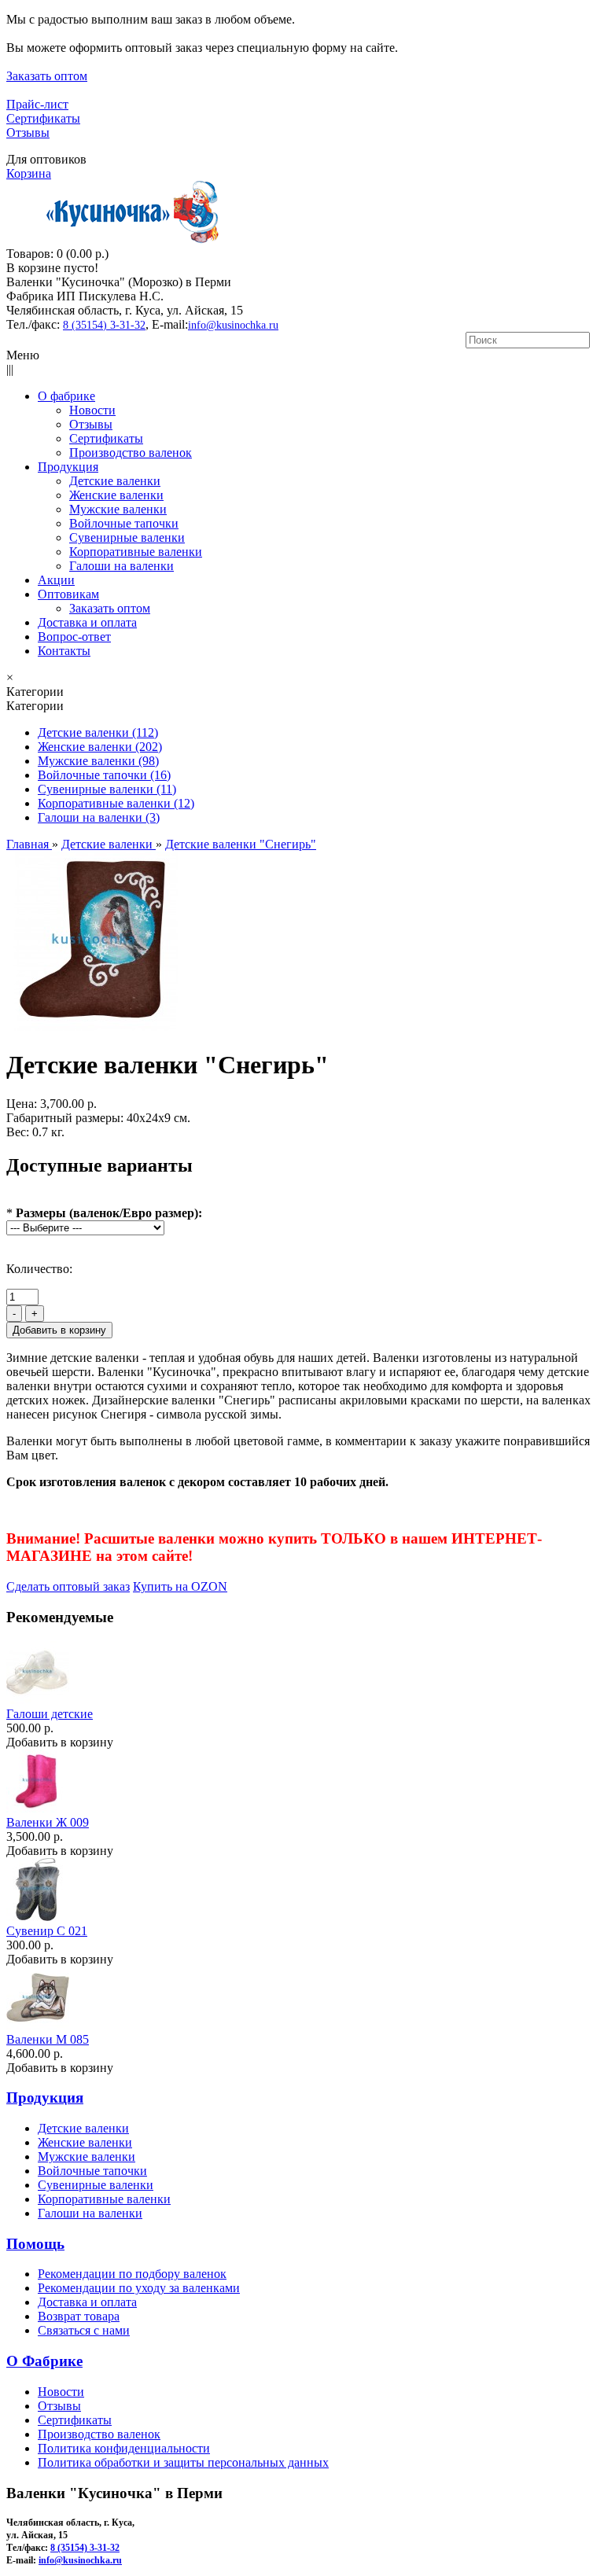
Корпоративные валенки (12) (116, 803)
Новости (61, 2392)
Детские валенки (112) (98, 732)
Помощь (35, 2244)
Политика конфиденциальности (124, 2448)
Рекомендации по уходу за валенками (139, 2288)
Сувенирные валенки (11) (107, 789)
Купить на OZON (180, 1586)
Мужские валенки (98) (98, 761)
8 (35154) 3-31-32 (104, 325)
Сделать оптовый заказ (68, 1586)
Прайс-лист (37, 104)
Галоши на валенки (90, 2213)
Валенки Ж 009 (48, 1822)
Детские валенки (83, 2128)
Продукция (45, 2098)
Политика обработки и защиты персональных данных (183, 2462)
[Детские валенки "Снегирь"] (96, 1027)
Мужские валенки (87, 2156)
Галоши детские (50, 1714)
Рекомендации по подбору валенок (132, 2274)
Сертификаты (43, 118)
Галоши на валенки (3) (99, 817)
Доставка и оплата (87, 2302)
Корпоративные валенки (104, 2199)
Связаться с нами (84, 2330)
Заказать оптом (47, 76)
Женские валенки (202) (100, 747)
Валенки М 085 (48, 2039)
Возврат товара (79, 2316)
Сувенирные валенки (96, 2185)
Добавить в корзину (60, 1742)
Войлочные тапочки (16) (104, 775)
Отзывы (28, 132)
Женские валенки (85, 2142)
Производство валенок (99, 2434)
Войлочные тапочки (92, 2171)
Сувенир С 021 (47, 1931)
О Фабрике (44, 2361)
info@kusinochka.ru (233, 325)
